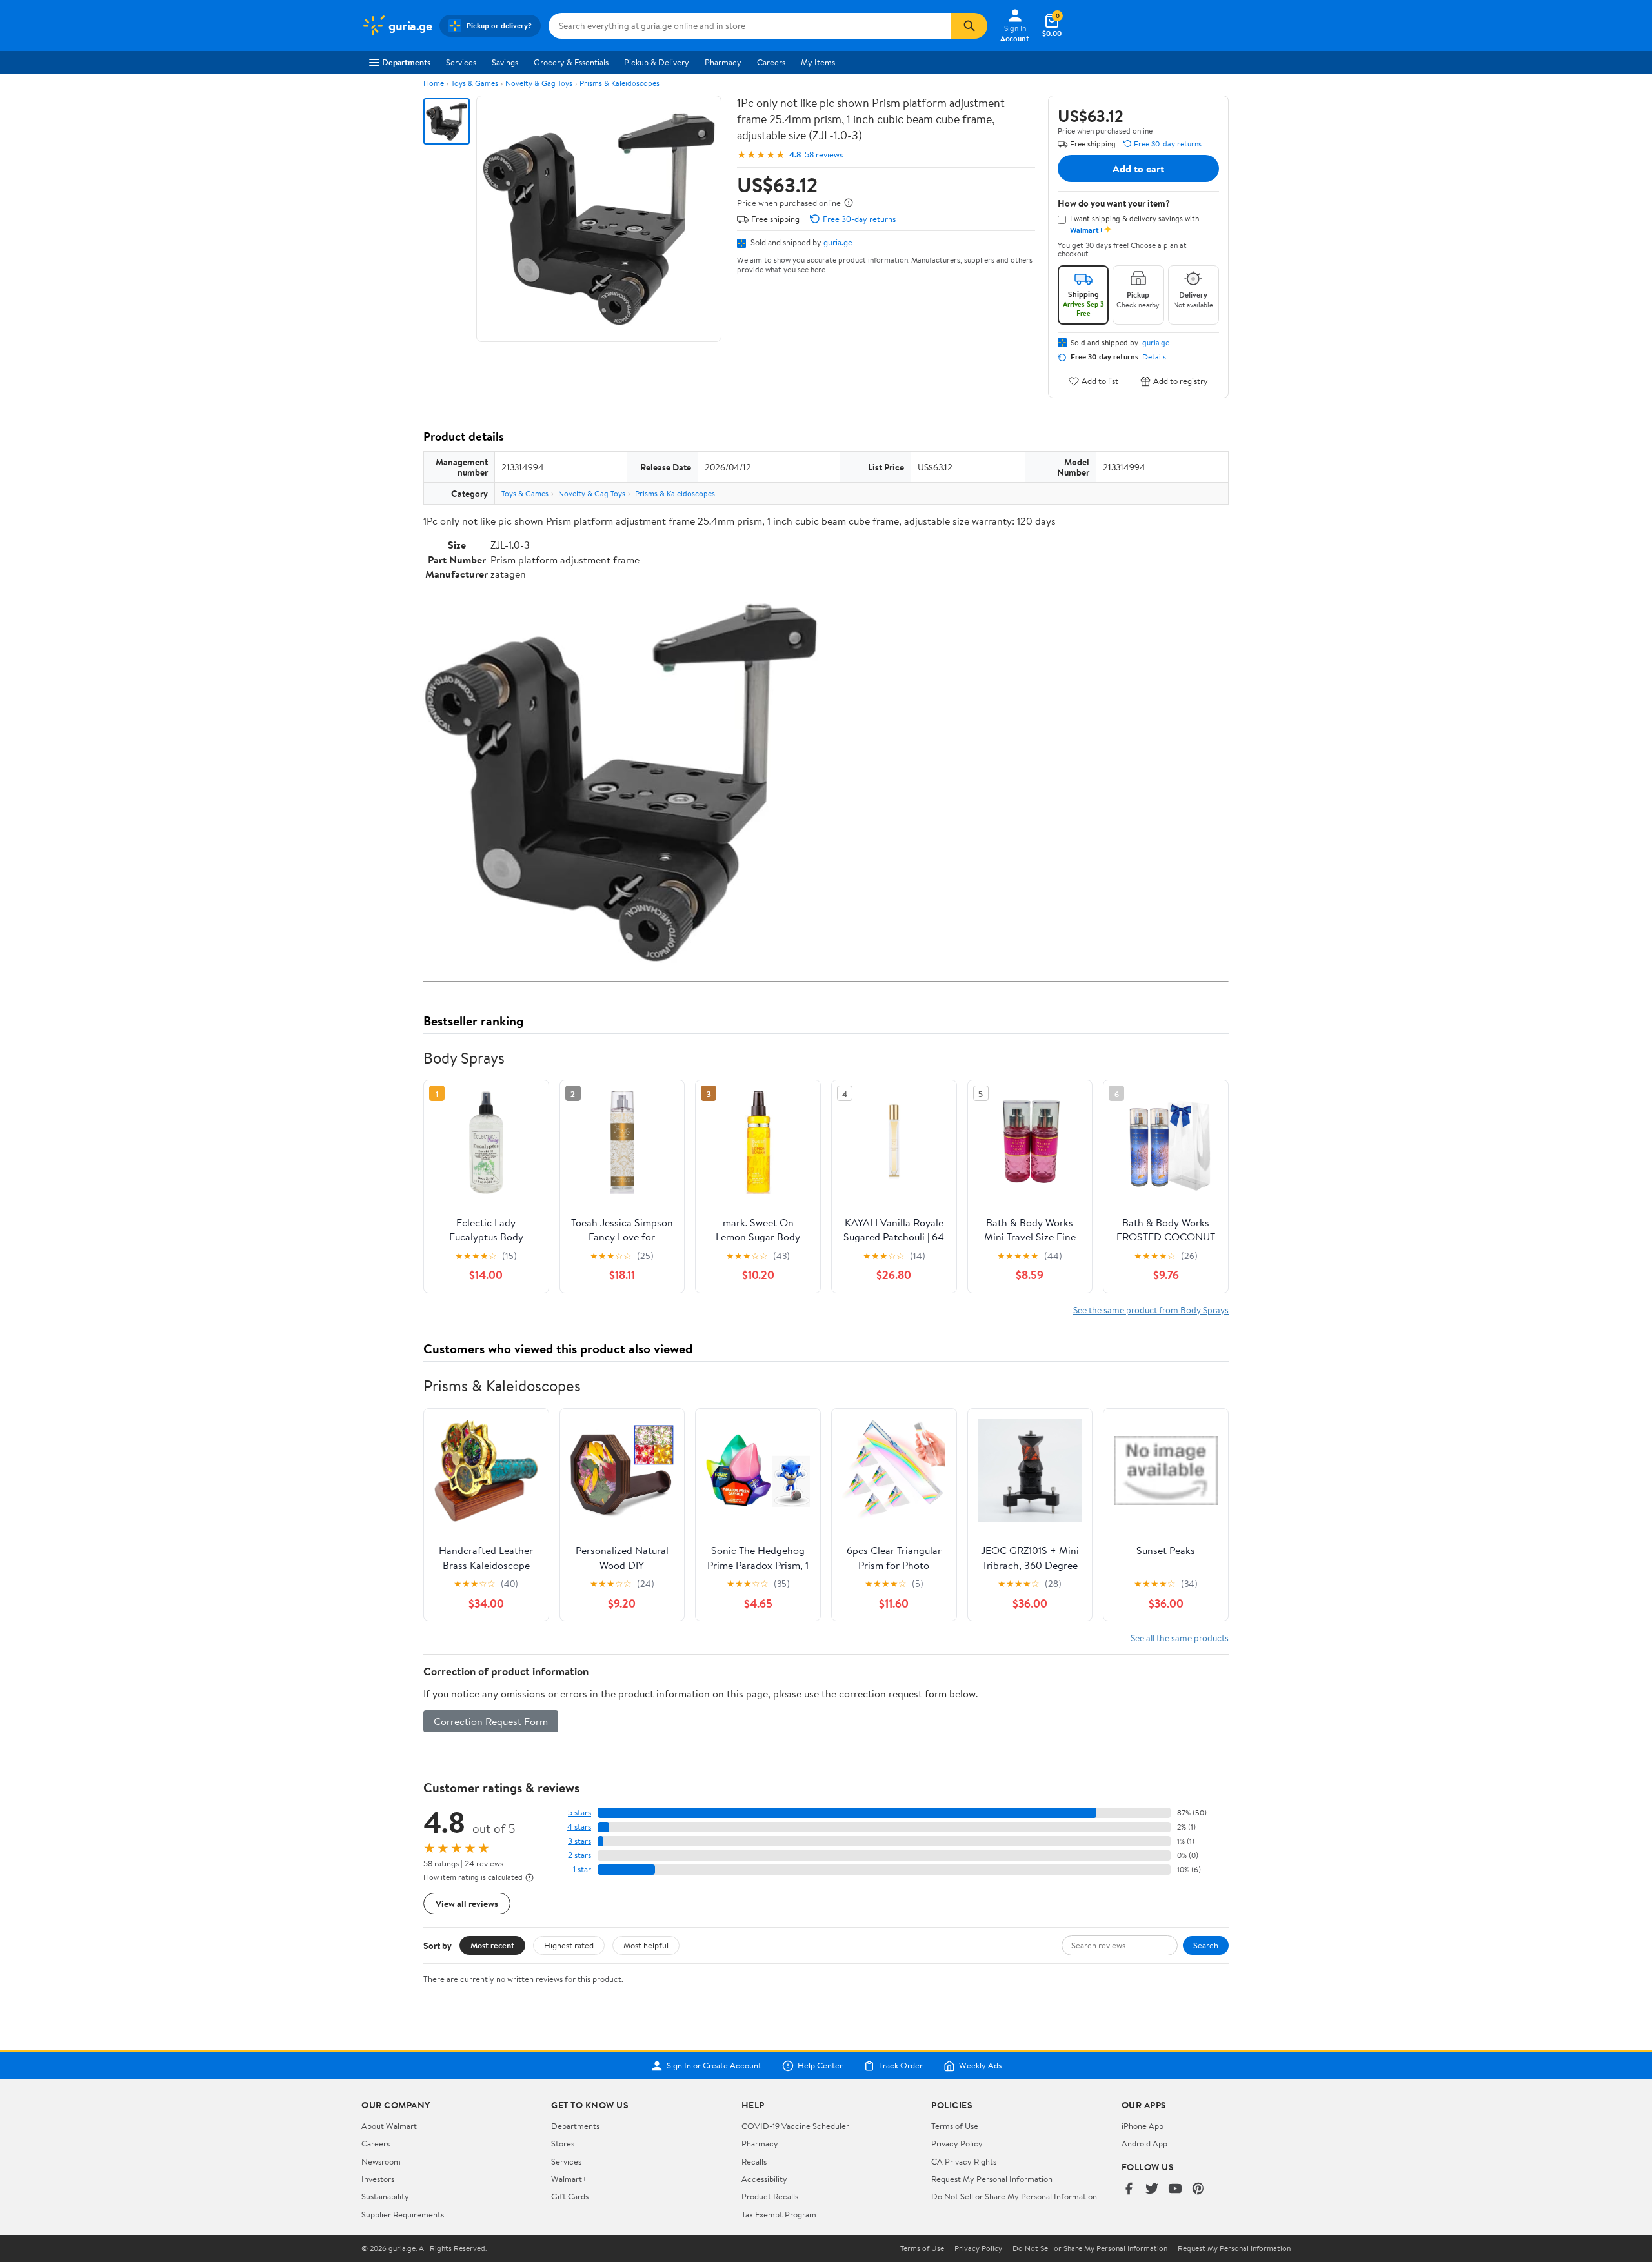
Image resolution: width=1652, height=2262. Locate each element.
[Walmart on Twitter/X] (1152, 2189)
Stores (563, 2143)
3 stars (579, 1841)
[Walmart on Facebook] (1129, 2189)
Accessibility (764, 2179)
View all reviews (467, 1904)
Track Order (901, 2066)
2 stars (579, 1855)
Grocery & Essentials (571, 62)
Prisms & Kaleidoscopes (619, 83)
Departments (406, 62)
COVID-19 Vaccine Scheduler (795, 2126)
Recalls (754, 2161)
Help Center (820, 2066)
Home (434, 83)
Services (461, 62)
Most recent (492, 1945)
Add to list (1100, 381)
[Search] (969, 26)
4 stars (579, 1827)
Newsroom (381, 2161)
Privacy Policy (957, 2143)
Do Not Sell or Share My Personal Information (1014, 2196)
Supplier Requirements (403, 2214)
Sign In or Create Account (714, 2066)
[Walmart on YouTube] (1175, 2189)
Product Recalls (770, 2196)
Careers (771, 62)
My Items (818, 62)
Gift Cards (570, 2196)
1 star (582, 1869)
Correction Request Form (491, 1721)
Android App (1144, 2143)
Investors (378, 2179)
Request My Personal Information (992, 2179)
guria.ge (838, 242)
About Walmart (389, 2126)
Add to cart (1138, 168)
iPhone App (1143, 2126)
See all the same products (1180, 1638)
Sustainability (385, 2196)
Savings (505, 62)
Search (1206, 1945)
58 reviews (824, 155)
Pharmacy (723, 62)
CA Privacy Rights (964, 2161)
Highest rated (569, 1945)
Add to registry (1181, 381)
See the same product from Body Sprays (1151, 1310)
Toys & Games (475, 83)
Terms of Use (955, 2126)
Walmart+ (569, 2179)
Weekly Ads (980, 2066)
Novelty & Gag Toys (539, 83)
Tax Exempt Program (779, 2214)
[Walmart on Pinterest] (1198, 2189)
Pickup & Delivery (657, 62)
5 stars (579, 1813)
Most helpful (646, 1945)
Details (1154, 357)
